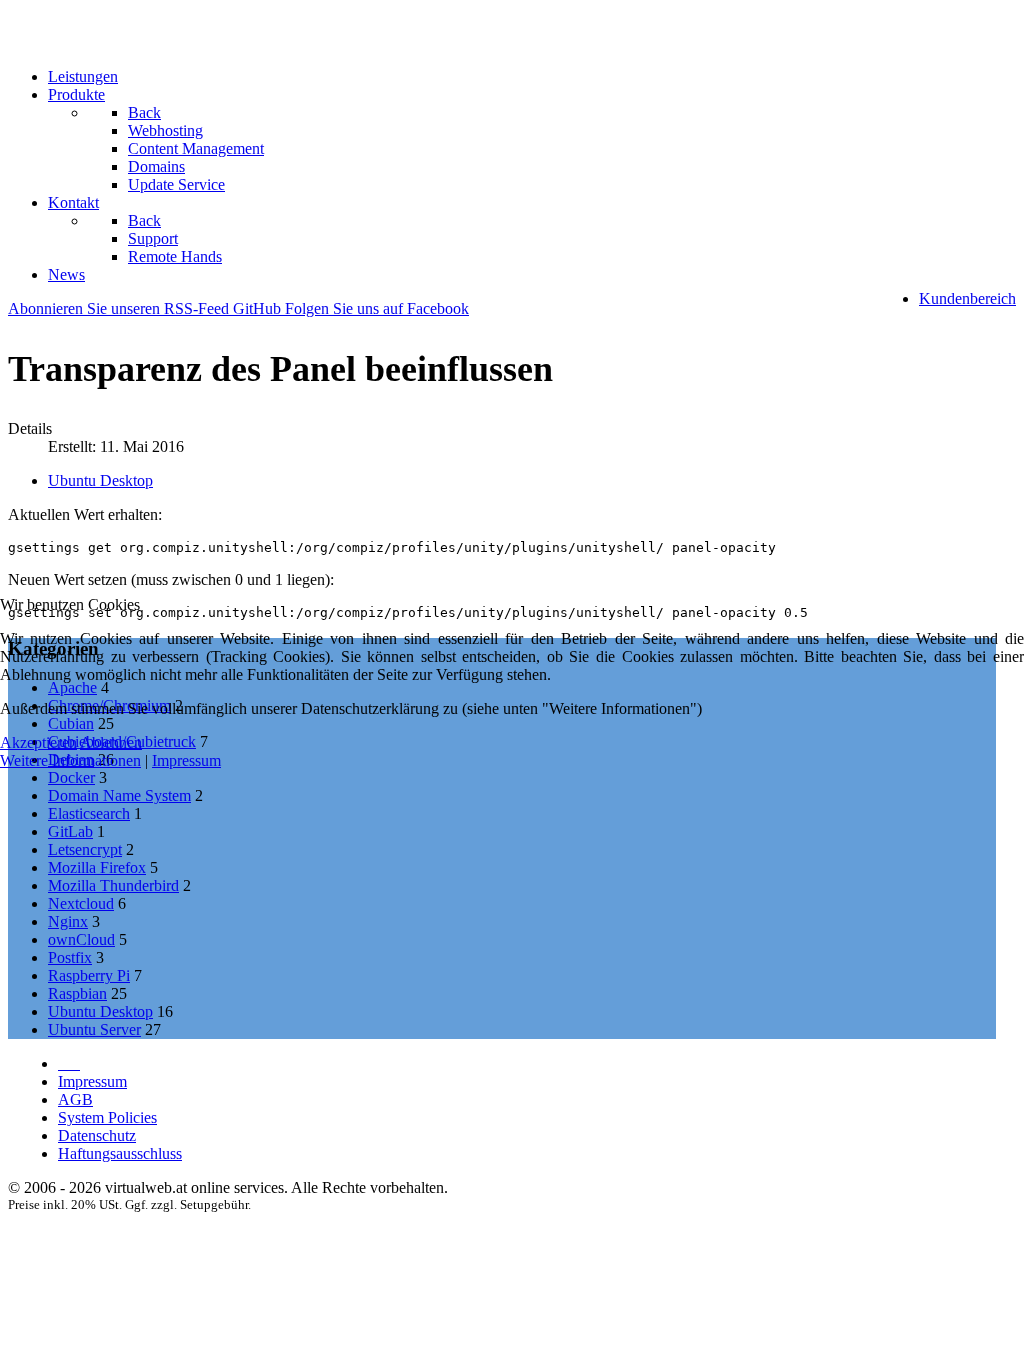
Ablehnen (111, 742)
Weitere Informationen (70, 760)
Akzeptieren (38, 742)
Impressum (186, 760)
